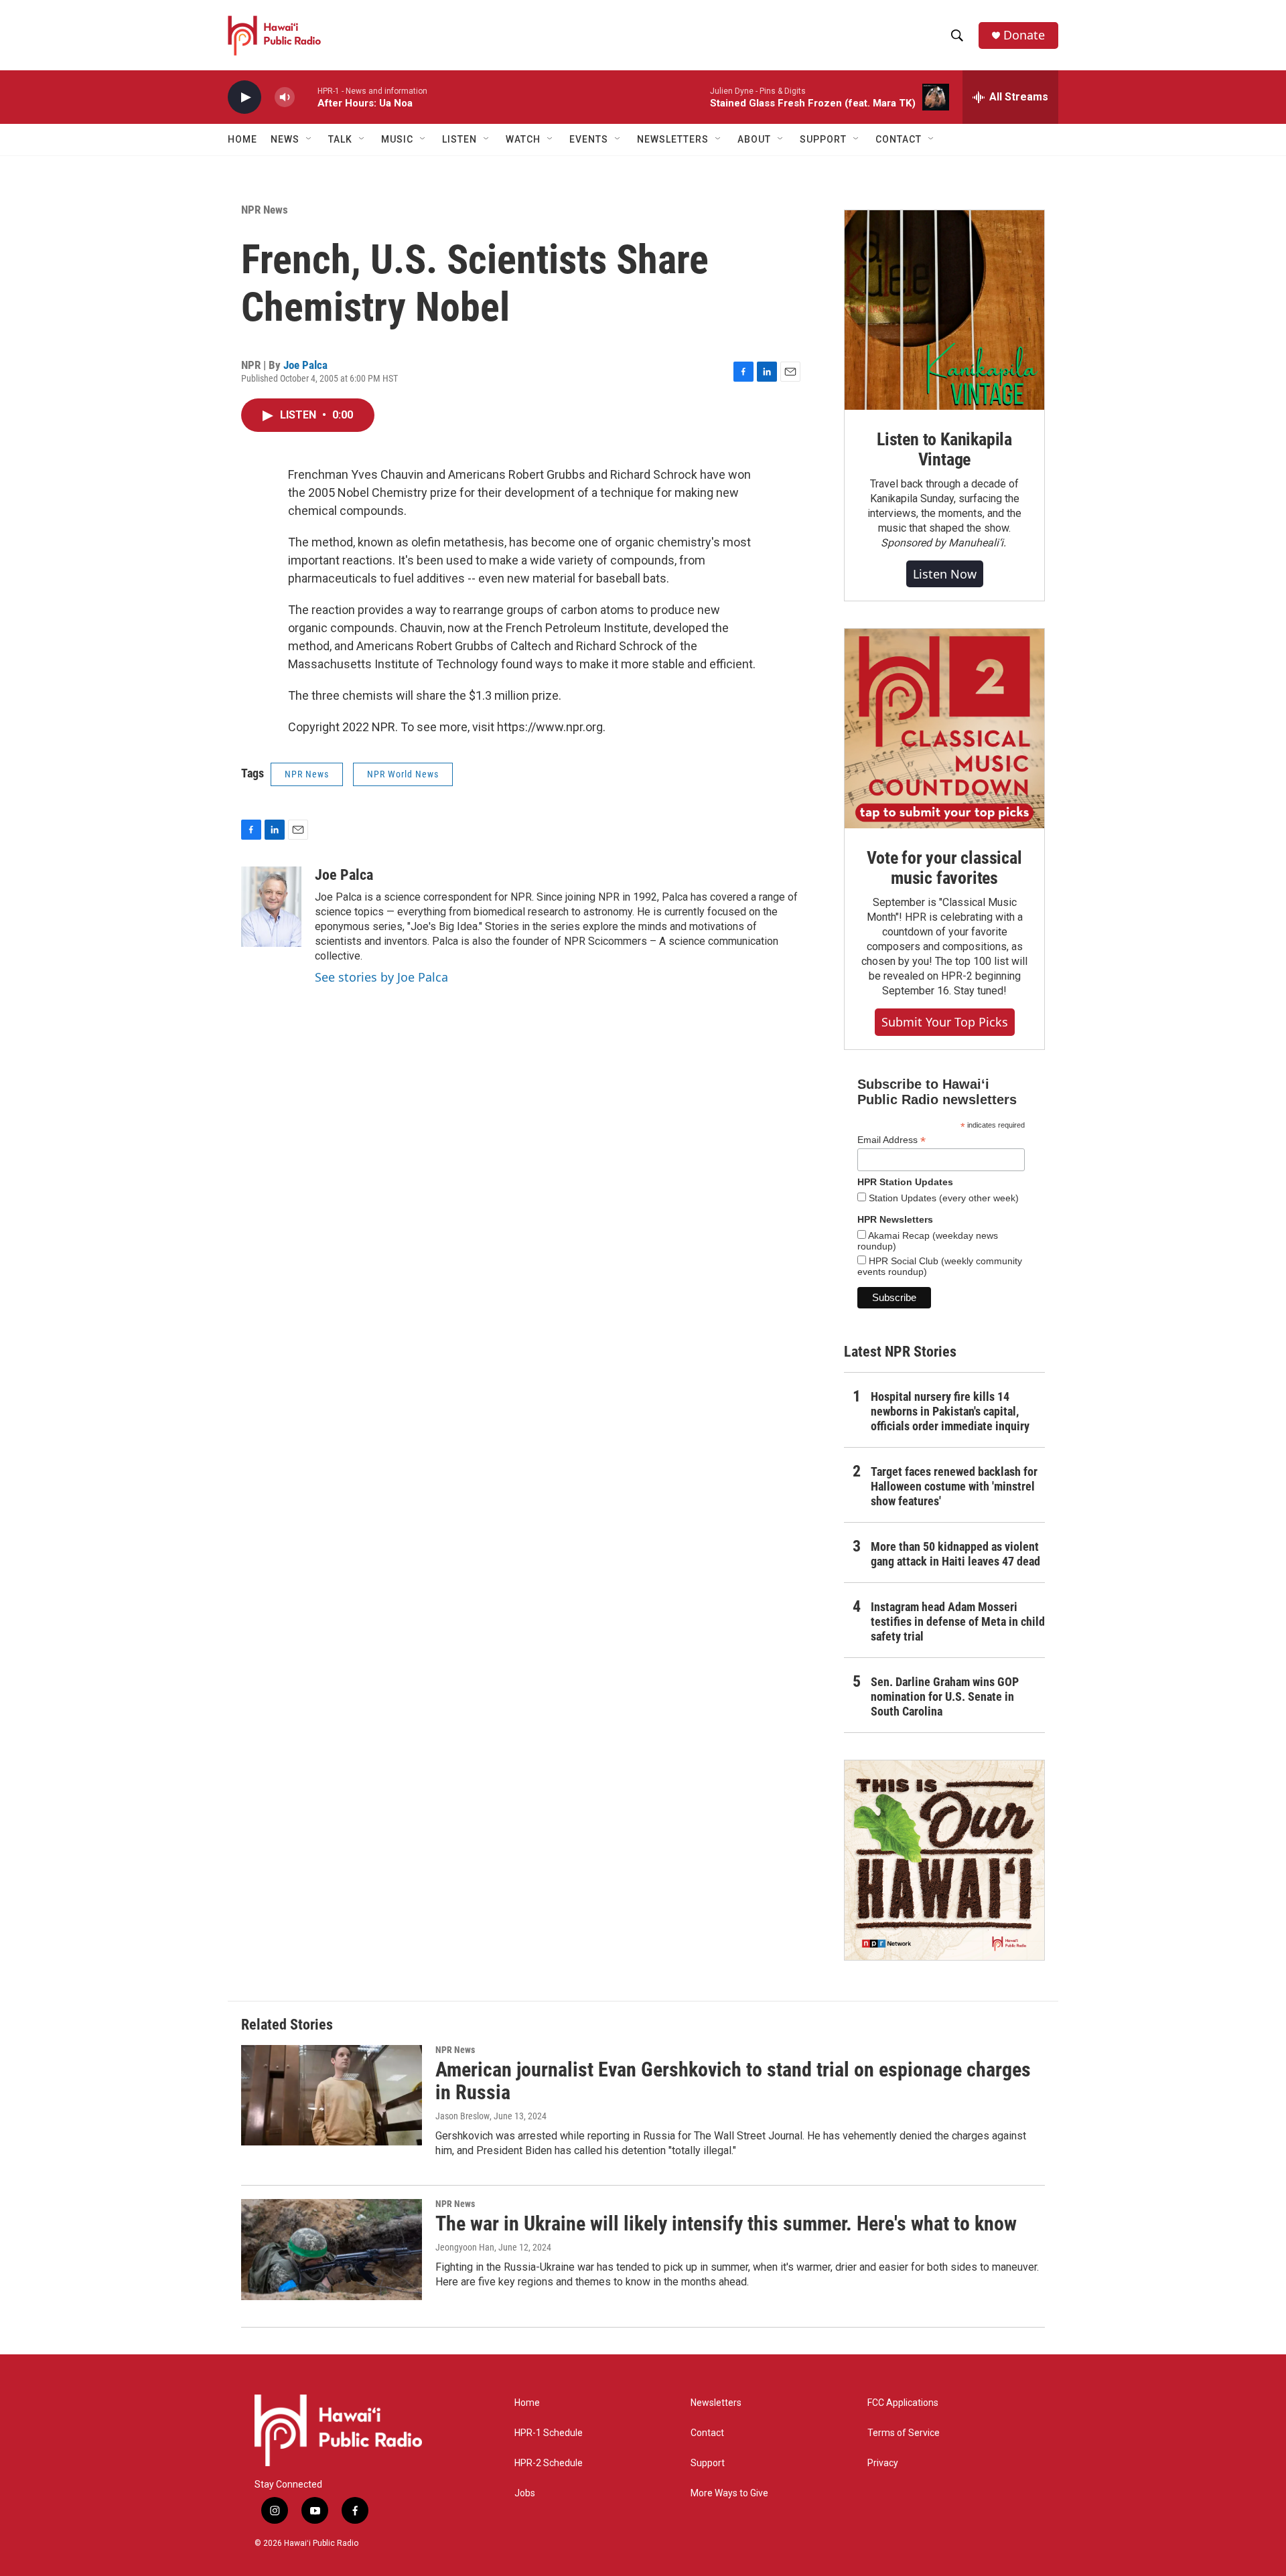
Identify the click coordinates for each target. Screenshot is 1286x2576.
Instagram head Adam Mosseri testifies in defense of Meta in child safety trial (958, 1621)
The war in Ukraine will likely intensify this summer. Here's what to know (726, 2223)
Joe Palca (305, 365)
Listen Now (945, 574)
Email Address (891, 1140)
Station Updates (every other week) (942, 1198)
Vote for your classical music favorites (944, 868)
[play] (244, 97)
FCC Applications (903, 2403)
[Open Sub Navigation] (309, 139)
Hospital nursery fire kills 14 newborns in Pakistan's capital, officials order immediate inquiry (950, 1411)
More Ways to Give (729, 2493)
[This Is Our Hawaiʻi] (944, 1860)
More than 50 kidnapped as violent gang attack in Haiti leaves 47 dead (955, 1554)
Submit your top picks (945, 1022)
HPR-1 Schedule (549, 2433)
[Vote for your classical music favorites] (944, 729)
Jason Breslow (462, 2116)
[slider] (306, 97)
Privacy (883, 2463)
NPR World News (403, 774)
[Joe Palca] (271, 907)
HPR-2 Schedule (549, 2463)
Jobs (525, 2493)
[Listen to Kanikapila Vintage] (944, 310)
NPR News (265, 210)
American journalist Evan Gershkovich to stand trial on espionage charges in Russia (733, 2081)
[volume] (285, 97)
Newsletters (716, 2403)
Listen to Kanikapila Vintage (944, 449)
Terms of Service (904, 2433)
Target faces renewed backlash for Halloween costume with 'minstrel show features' (954, 1486)
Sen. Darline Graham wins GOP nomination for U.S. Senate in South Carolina (945, 1696)
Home (242, 139)
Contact (707, 2433)
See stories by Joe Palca (381, 977)
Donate (1024, 35)
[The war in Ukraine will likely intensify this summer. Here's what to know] (332, 2249)
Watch (523, 139)
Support (708, 2463)
